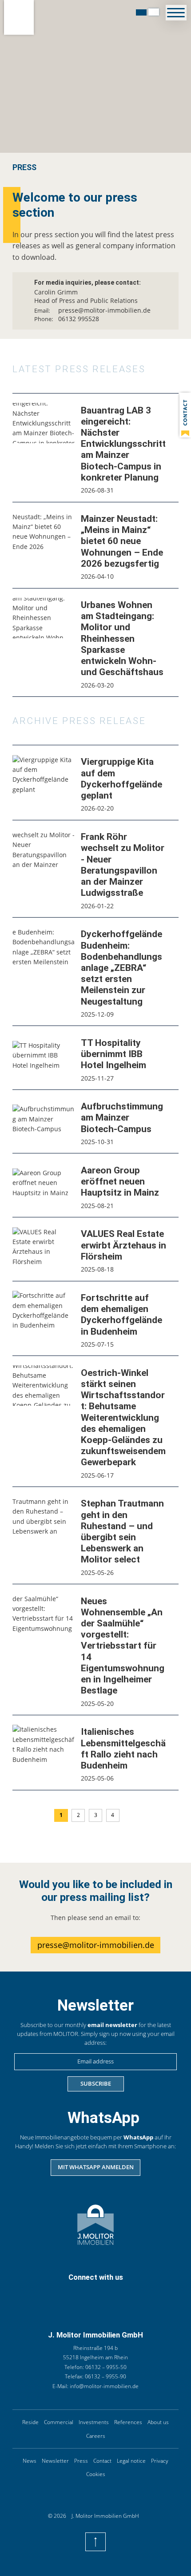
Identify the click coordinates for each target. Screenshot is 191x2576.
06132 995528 (79, 319)
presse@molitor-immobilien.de (104, 310)
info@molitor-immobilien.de (104, 2386)
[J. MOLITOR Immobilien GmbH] (19, 17)
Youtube (138, 2294)
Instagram (119, 2294)
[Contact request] (185, 415)
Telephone (47, 2294)
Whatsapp (84, 2294)
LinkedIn (102, 2294)
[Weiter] (130, 1816)
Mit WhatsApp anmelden (96, 2167)
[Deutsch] (141, 12)
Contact (65, 2294)
